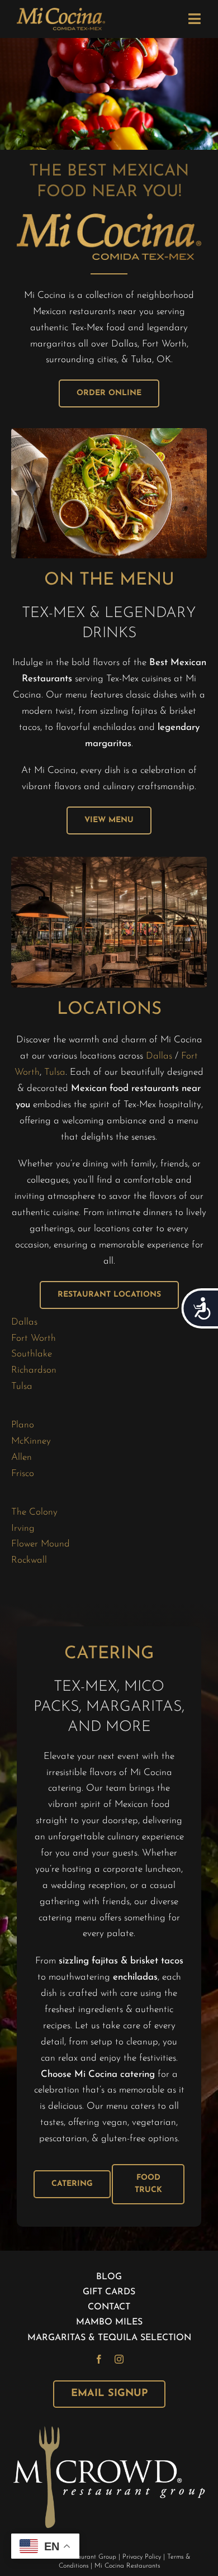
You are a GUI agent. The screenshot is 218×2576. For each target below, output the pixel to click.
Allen (22, 1457)
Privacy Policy (142, 2557)
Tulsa (55, 1072)
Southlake (33, 1354)
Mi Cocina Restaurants (127, 2566)
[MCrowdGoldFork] (109, 2430)
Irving (23, 1528)
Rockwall (29, 1560)
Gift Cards (109, 2292)
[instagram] (119, 2359)
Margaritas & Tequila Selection (109, 2338)
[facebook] (99, 2359)
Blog (109, 2277)
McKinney (31, 1441)
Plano (23, 1425)
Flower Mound (42, 1544)
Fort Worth (34, 1338)
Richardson (34, 1370)
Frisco (23, 1474)
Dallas (159, 1056)
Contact (109, 2307)
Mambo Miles (109, 2322)
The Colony (34, 1512)
